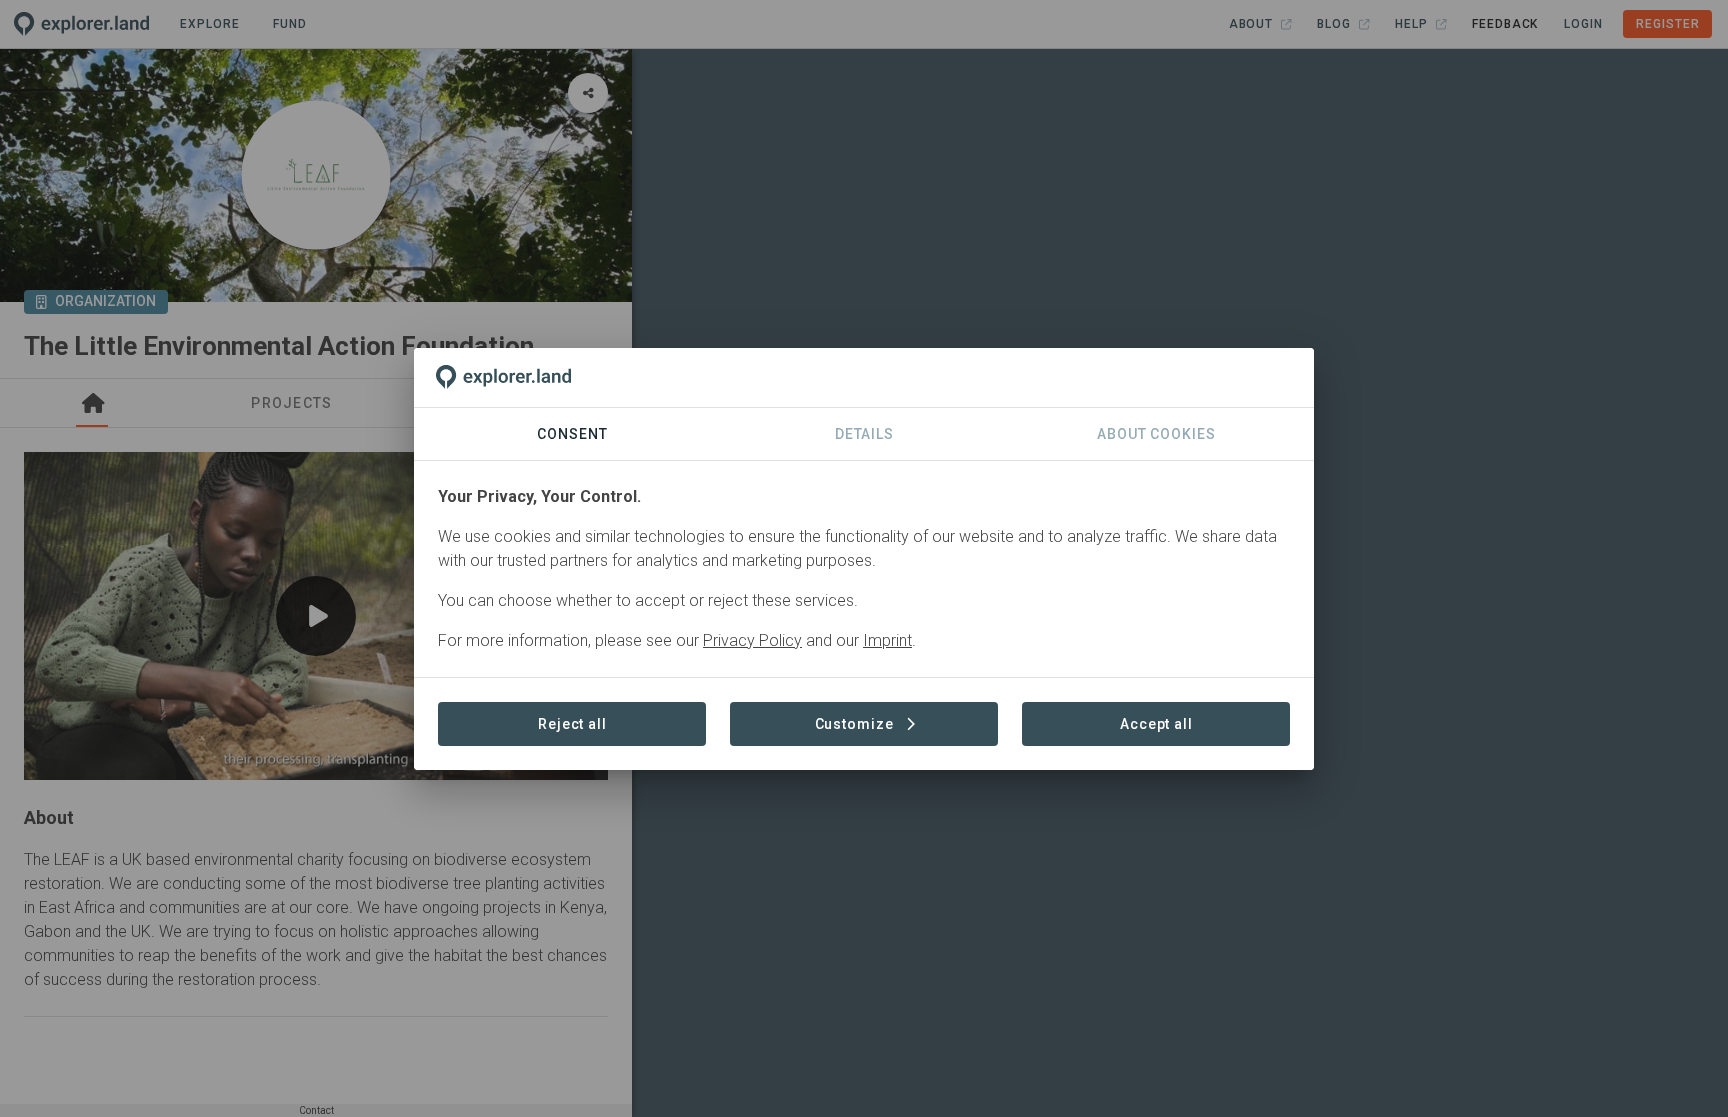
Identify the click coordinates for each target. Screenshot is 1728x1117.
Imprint (887, 640)
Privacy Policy (752, 640)
